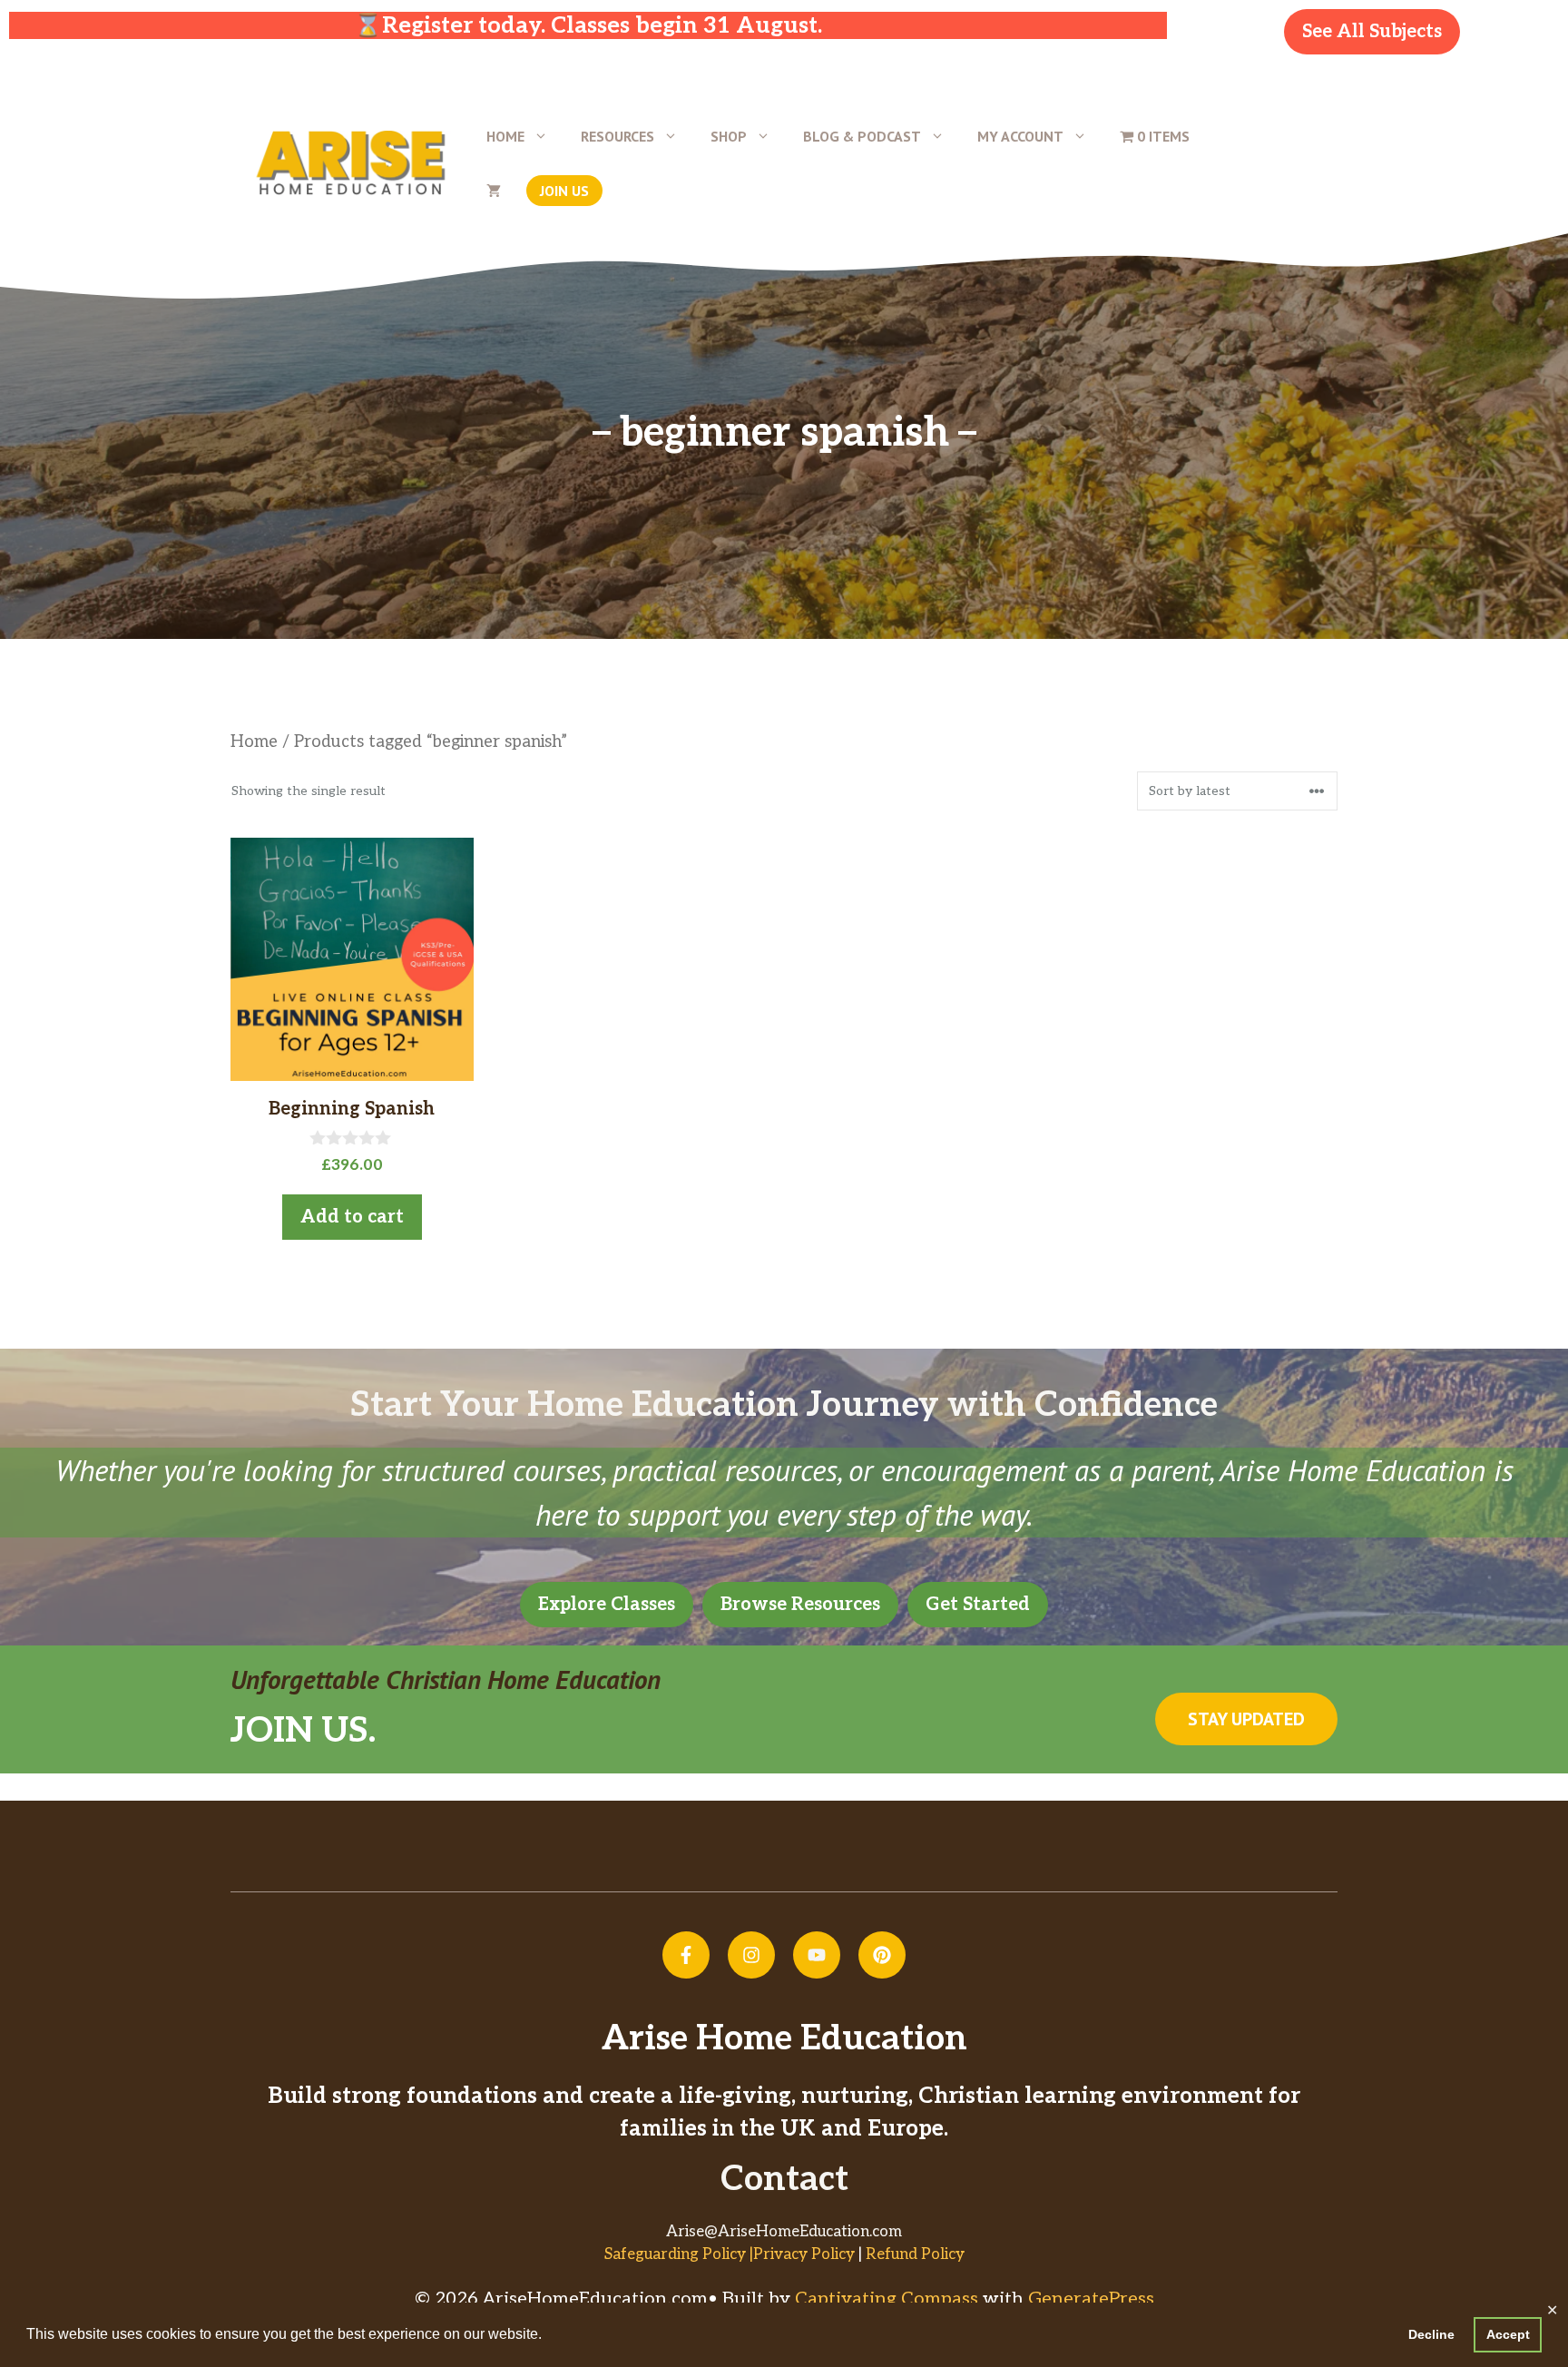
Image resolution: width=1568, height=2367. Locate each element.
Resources (617, 136)
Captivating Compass (887, 2299)
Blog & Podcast (862, 136)
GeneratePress (1091, 2299)
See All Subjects (1372, 32)
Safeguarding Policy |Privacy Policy (730, 2254)
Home (505, 136)
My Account (1020, 136)
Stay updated (1246, 1719)
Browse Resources (800, 1605)
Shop (729, 136)
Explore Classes (607, 1605)
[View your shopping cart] (494, 191)
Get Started (978, 1605)
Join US (564, 191)
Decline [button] (1431, 2334)
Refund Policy (915, 2254)
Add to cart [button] (352, 1217)
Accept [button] (1508, 2334)
